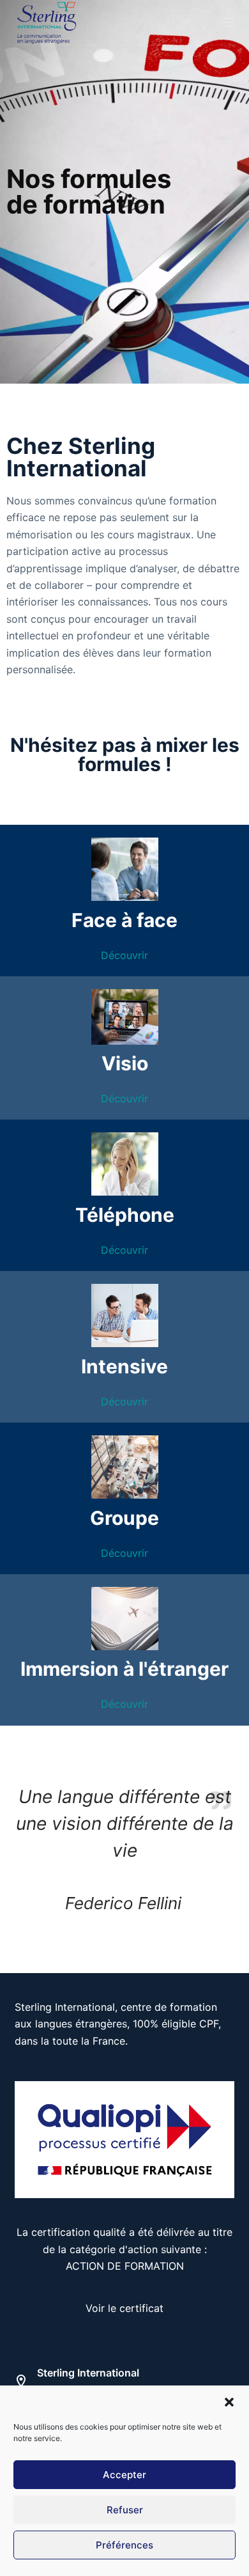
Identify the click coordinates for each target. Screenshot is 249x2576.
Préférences (124, 2545)
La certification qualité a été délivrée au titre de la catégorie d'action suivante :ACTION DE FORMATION (124, 2249)
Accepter (124, 2475)
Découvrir (124, 955)
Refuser (125, 2510)
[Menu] (229, 22)
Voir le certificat (124, 2308)
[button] (229, 2402)
